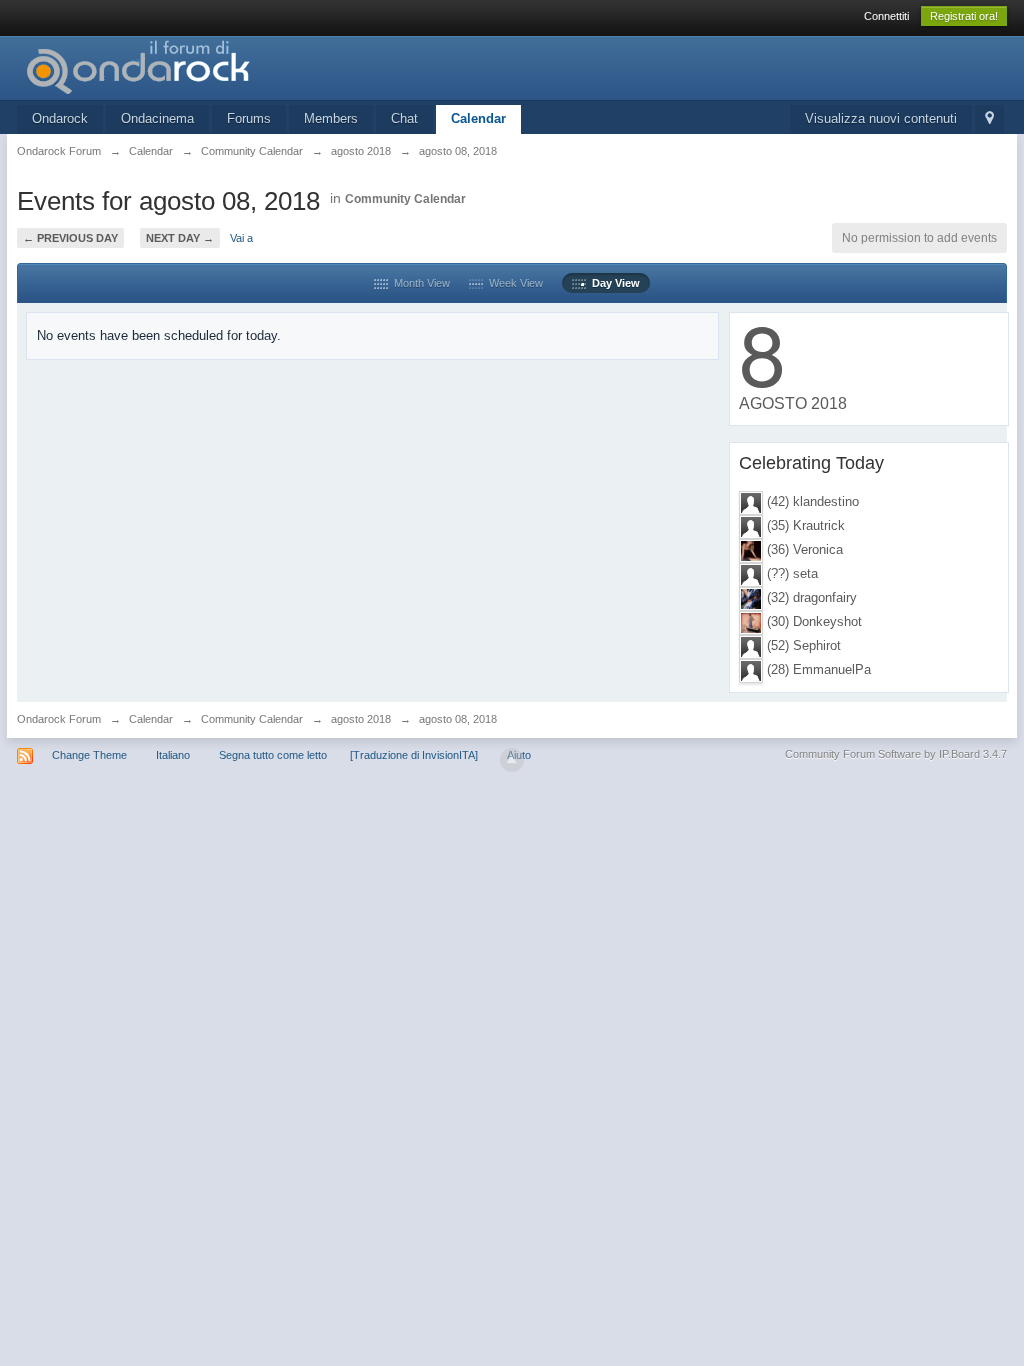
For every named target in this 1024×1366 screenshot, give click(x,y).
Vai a (241, 238)
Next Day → (180, 238)
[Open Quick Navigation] (989, 119)
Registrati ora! (964, 16)
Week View (513, 283)
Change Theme (89, 755)
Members (331, 118)
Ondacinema (157, 118)
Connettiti (886, 16)
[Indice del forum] (196, 66)
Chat (404, 118)
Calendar (478, 118)
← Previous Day (70, 238)
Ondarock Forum (59, 719)
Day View (613, 283)
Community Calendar (405, 199)
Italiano (173, 755)
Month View (419, 283)
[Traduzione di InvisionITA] (414, 755)
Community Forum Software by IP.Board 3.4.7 (896, 754)
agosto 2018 (361, 719)
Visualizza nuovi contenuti (881, 118)
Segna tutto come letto (273, 755)
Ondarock (60, 118)
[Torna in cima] (512, 760)
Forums (249, 118)
